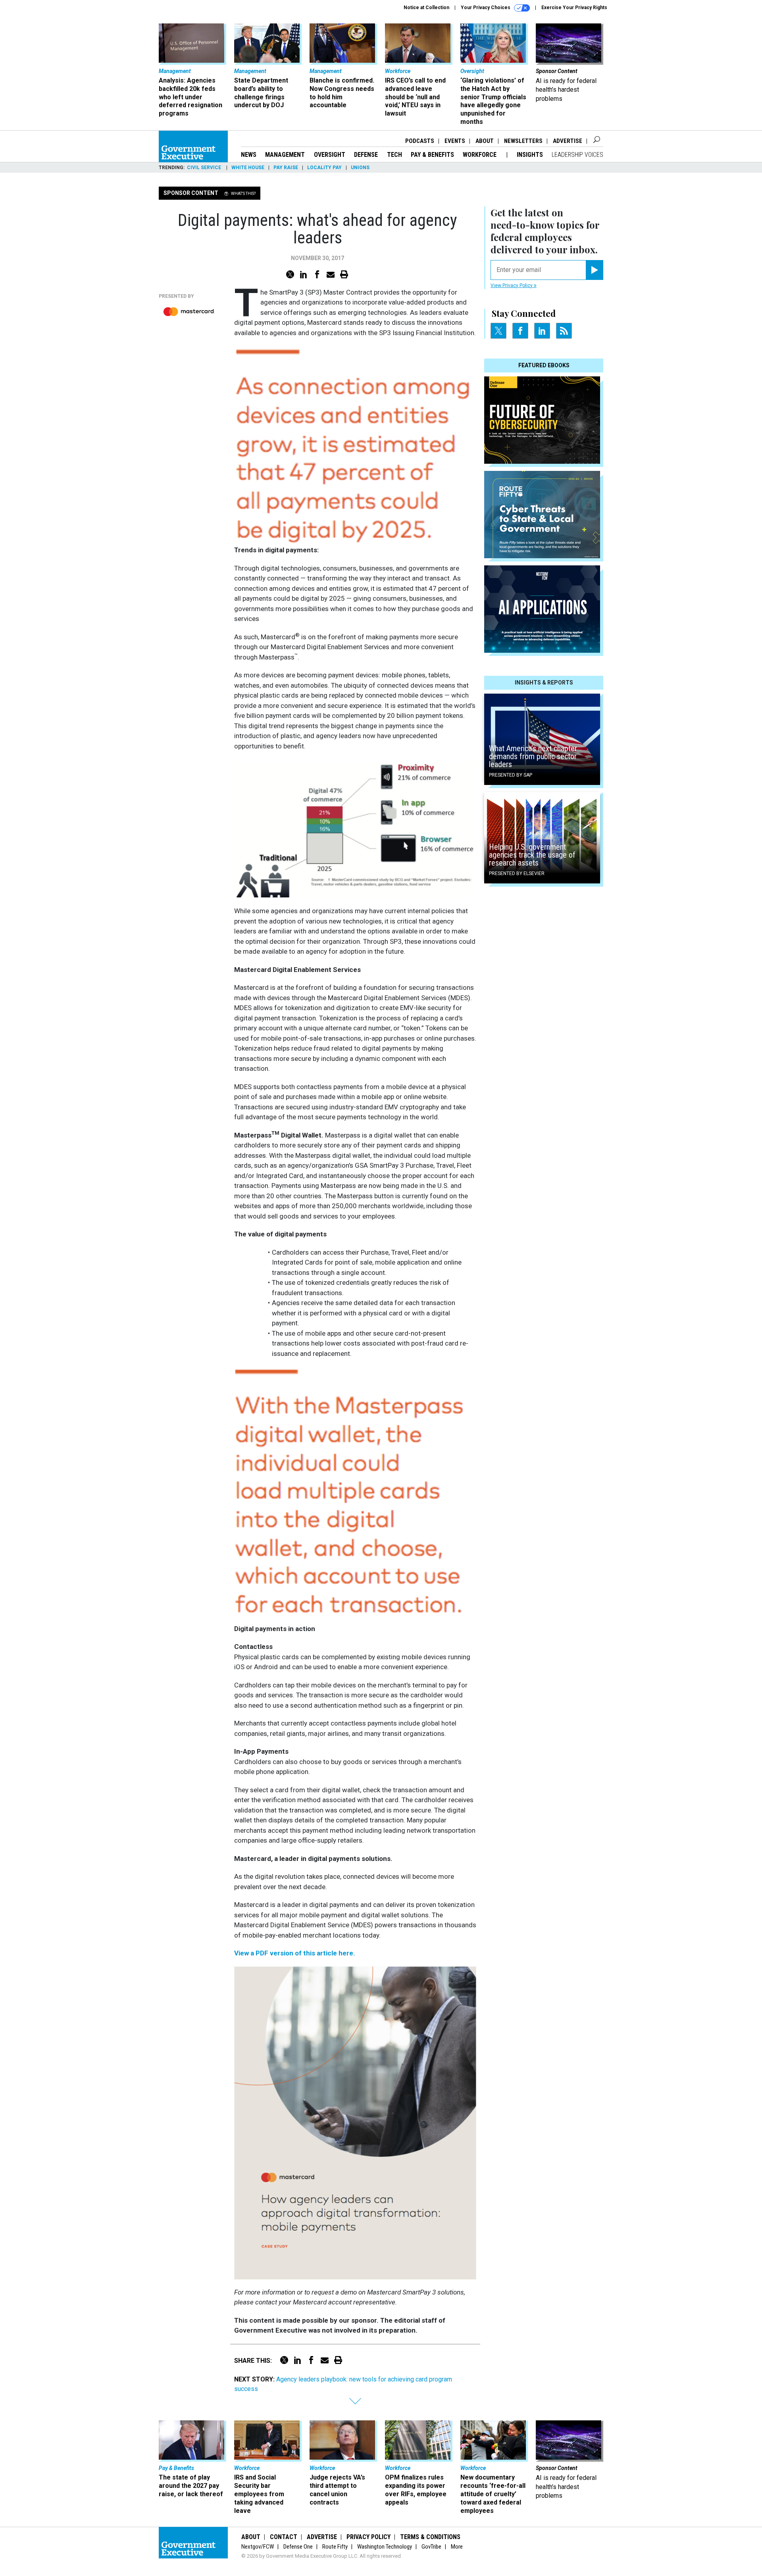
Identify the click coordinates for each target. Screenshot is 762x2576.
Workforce (480, 155)
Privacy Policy (368, 2537)
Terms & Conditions (430, 2537)
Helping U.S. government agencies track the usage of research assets (532, 855)
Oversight (330, 155)
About (485, 141)
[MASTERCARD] (189, 312)
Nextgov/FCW (258, 2547)
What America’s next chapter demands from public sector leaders (533, 756)
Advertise (568, 141)
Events (455, 141)
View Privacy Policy (512, 285)
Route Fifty (335, 2547)
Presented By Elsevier (517, 873)
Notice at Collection (426, 8)
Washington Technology (385, 2547)
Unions (360, 168)
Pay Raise (286, 168)
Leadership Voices (577, 155)
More (457, 2547)
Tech (394, 155)
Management (285, 155)
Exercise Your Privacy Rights (574, 8)
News (249, 155)
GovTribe (431, 2547)
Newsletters (523, 141)
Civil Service (205, 168)
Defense (366, 155)
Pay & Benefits (432, 155)
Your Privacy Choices (486, 8)
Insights (530, 155)
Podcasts (420, 141)
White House (248, 168)
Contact (284, 2537)
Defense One (298, 2547)
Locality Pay (324, 168)
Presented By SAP (511, 775)
